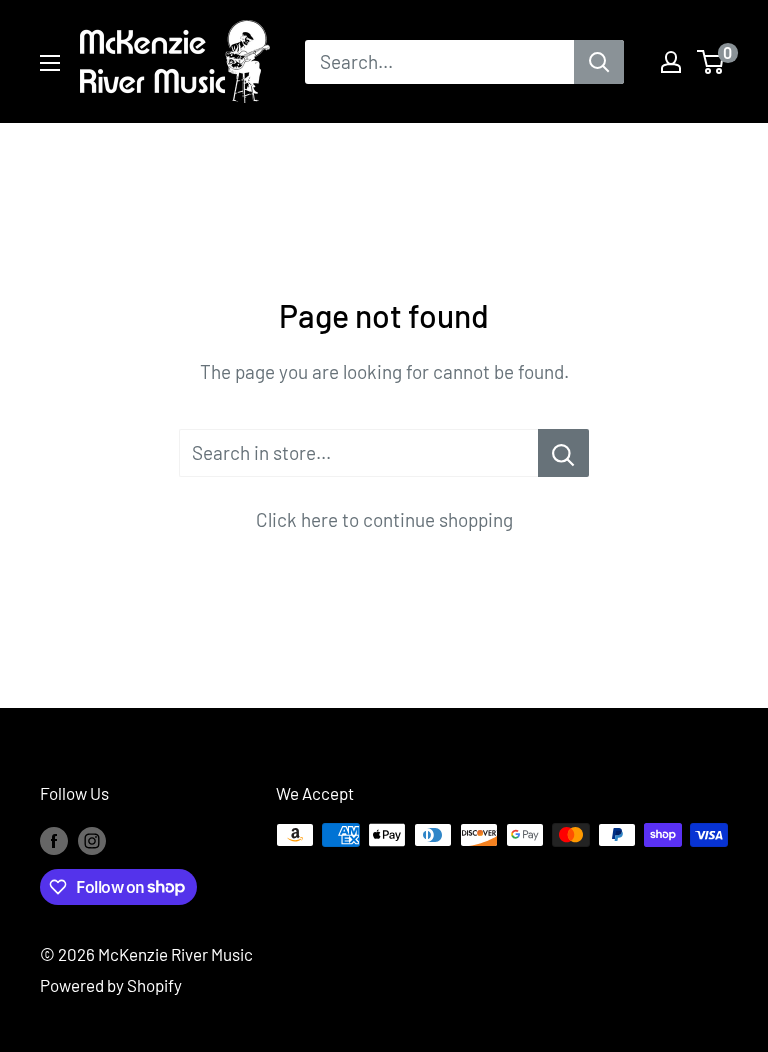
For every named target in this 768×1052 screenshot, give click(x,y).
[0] (711, 62)
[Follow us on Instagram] (92, 839)
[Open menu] (50, 63)
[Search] (599, 62)
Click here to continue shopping (384, 519)
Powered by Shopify (111, 985)
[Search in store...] (563, 453)
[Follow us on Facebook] (54, 839)
